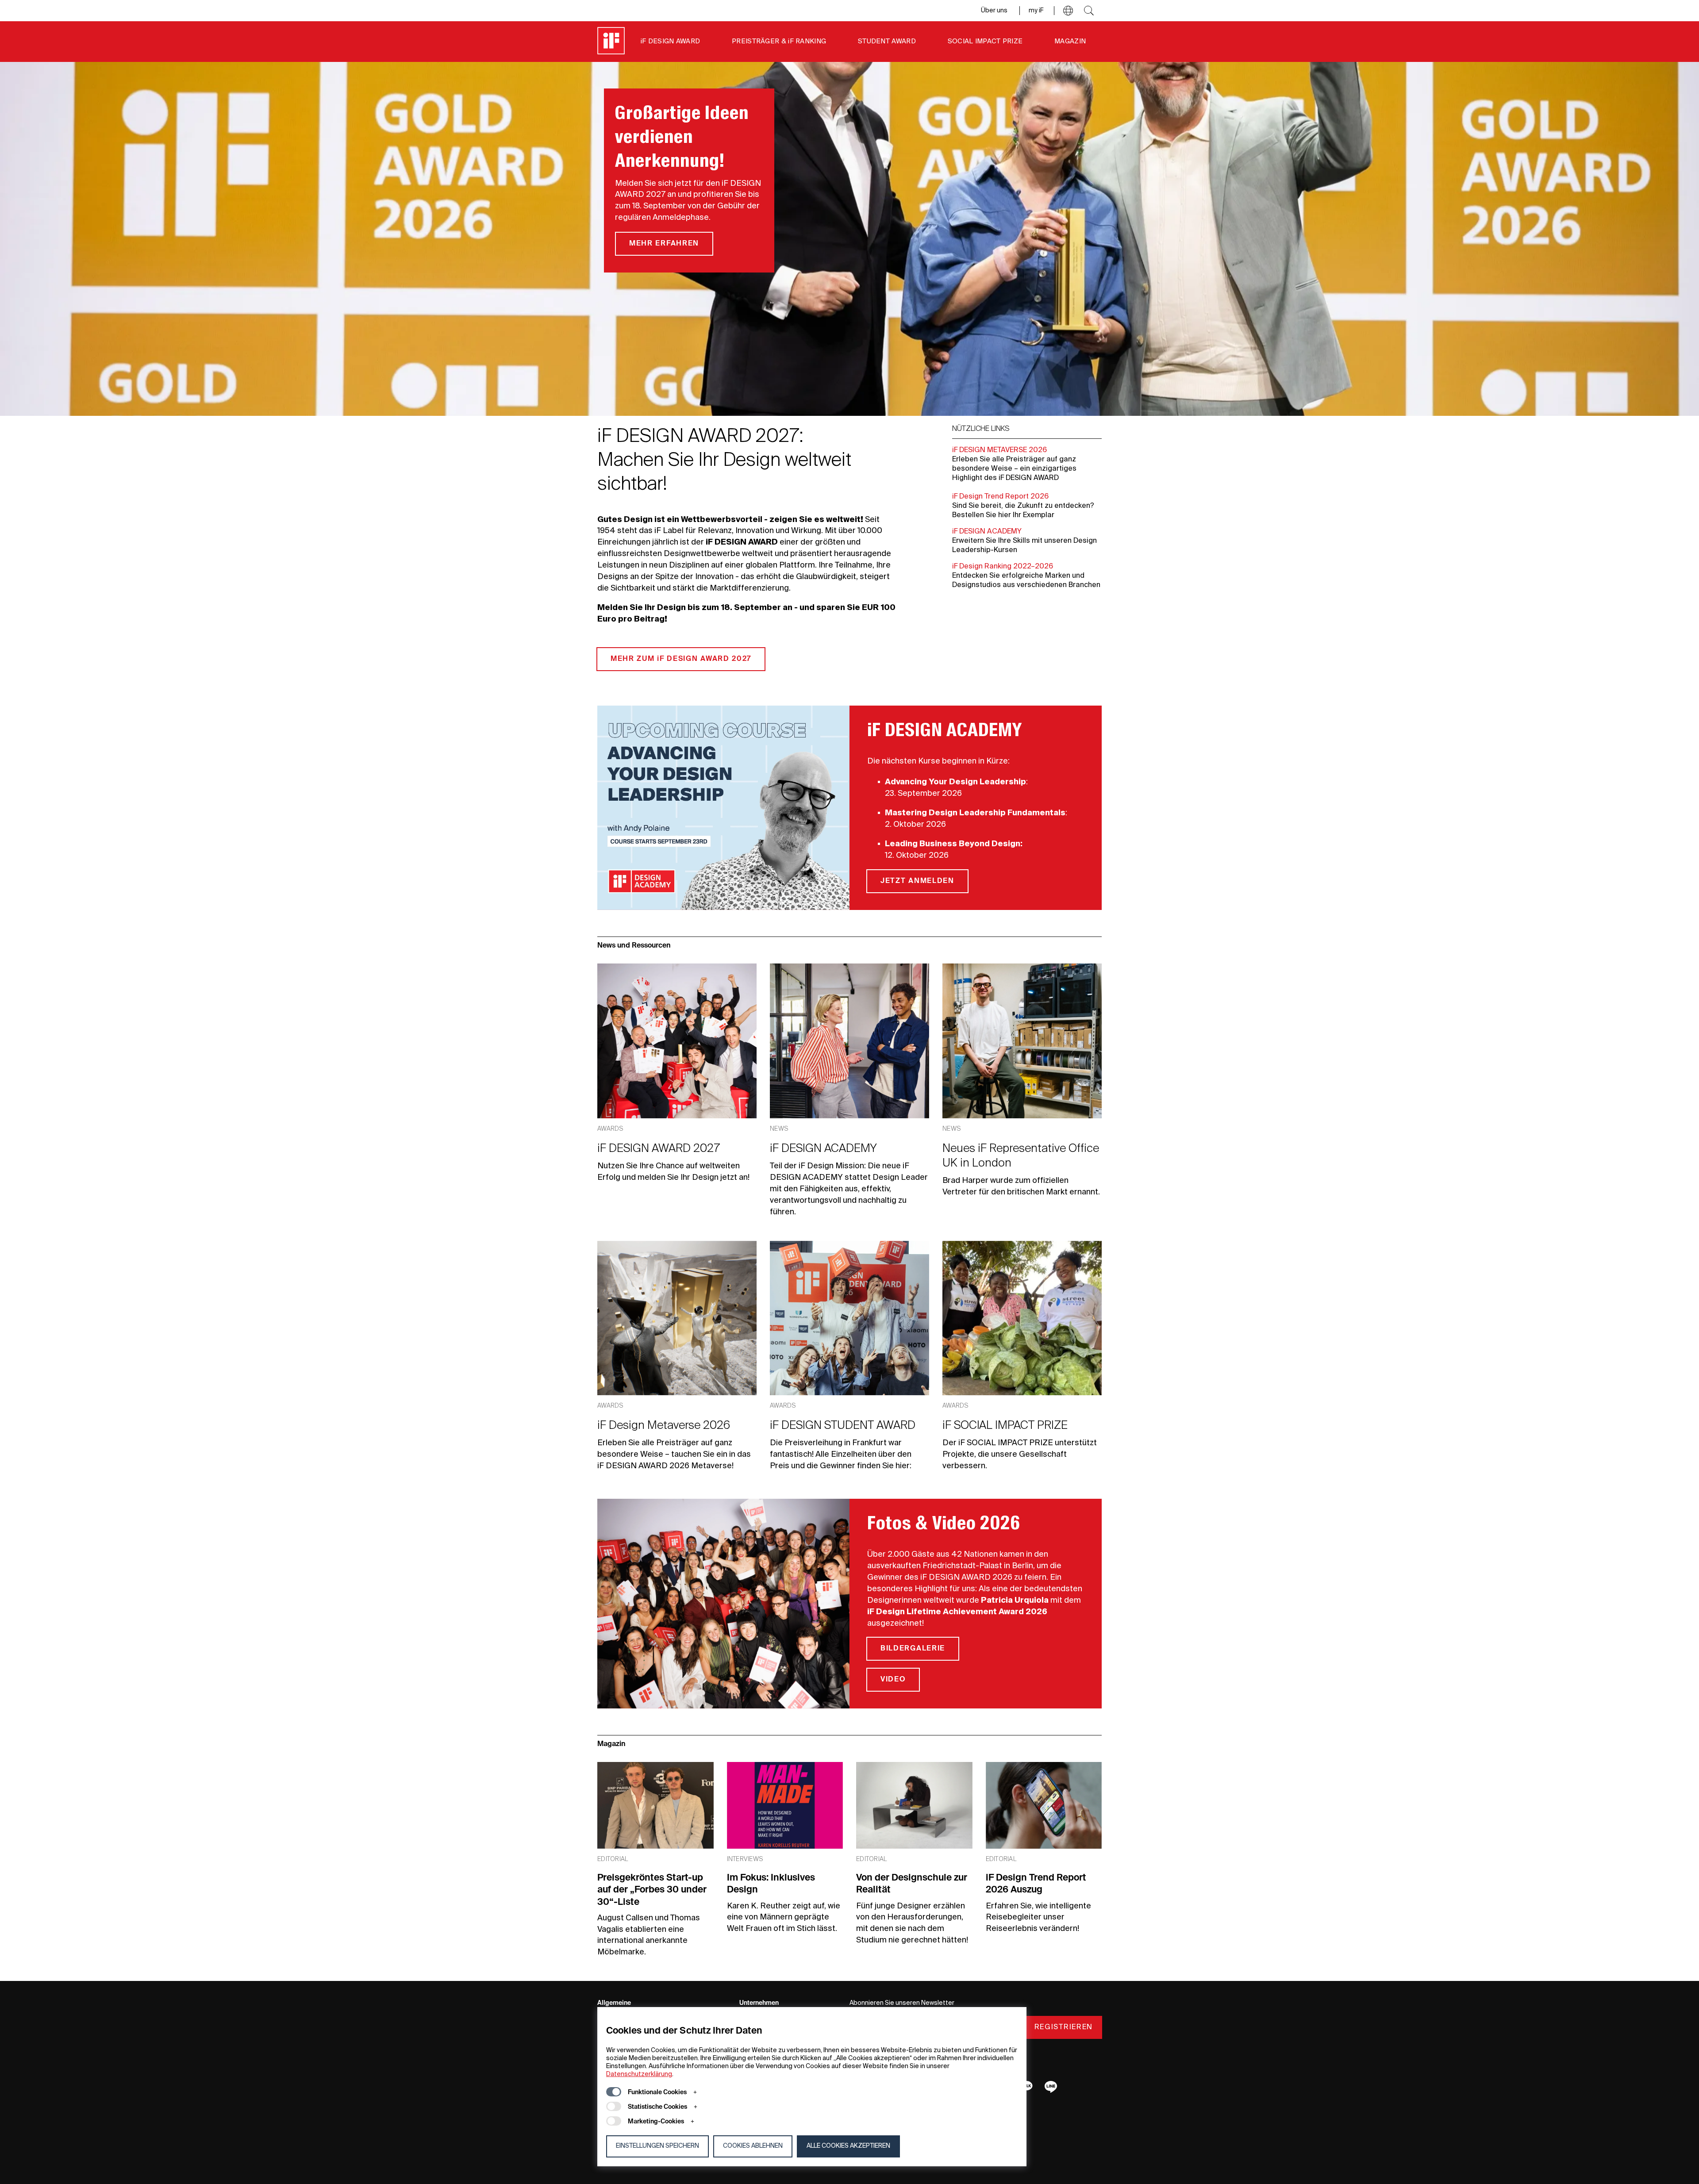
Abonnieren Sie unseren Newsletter (902, 2003)
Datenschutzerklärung (639, 2074)
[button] (1068, 11)
